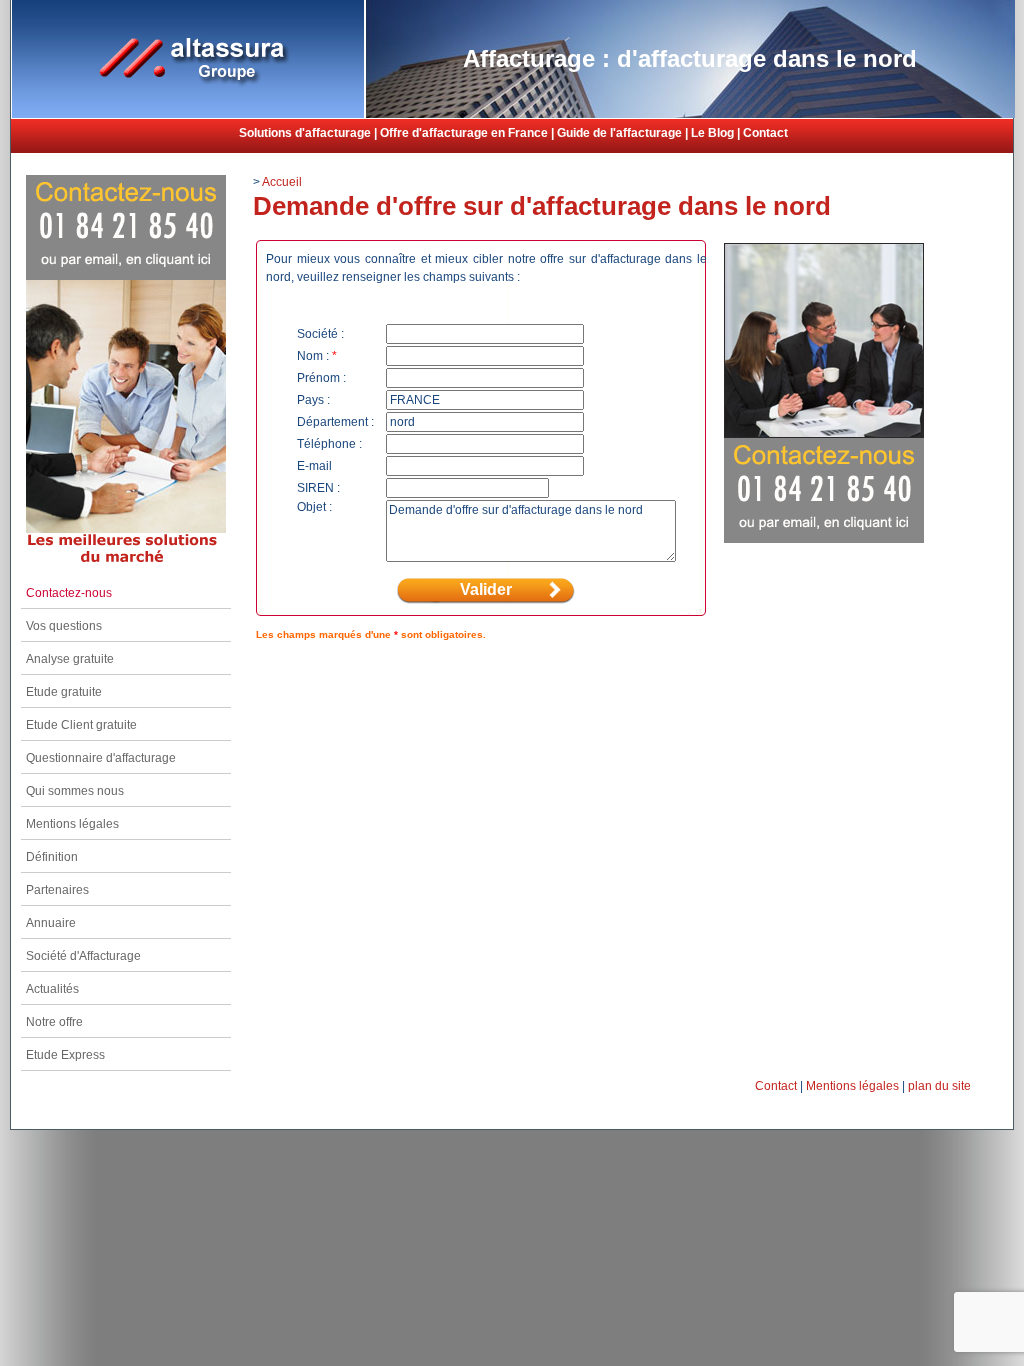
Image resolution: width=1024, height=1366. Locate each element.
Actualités (52, 989)
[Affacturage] (188, 114)
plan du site (939, 1086)
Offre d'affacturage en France (464, 133)
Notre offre (54, 1022)
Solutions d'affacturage (305, 133)
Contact (765, 133)
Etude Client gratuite (81, 725)
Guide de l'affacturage (619, 133)
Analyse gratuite (70, 659)
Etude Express (65, 1055)
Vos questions (64, 626)
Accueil (282, 182)
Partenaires (57, 890)
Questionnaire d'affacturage (101, 758)
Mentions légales (72, 824)
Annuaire (51, 923)
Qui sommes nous (75, 791)
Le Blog (712, 133)
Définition (52, 857)
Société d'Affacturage (83, 956)
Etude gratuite (64, 692)
